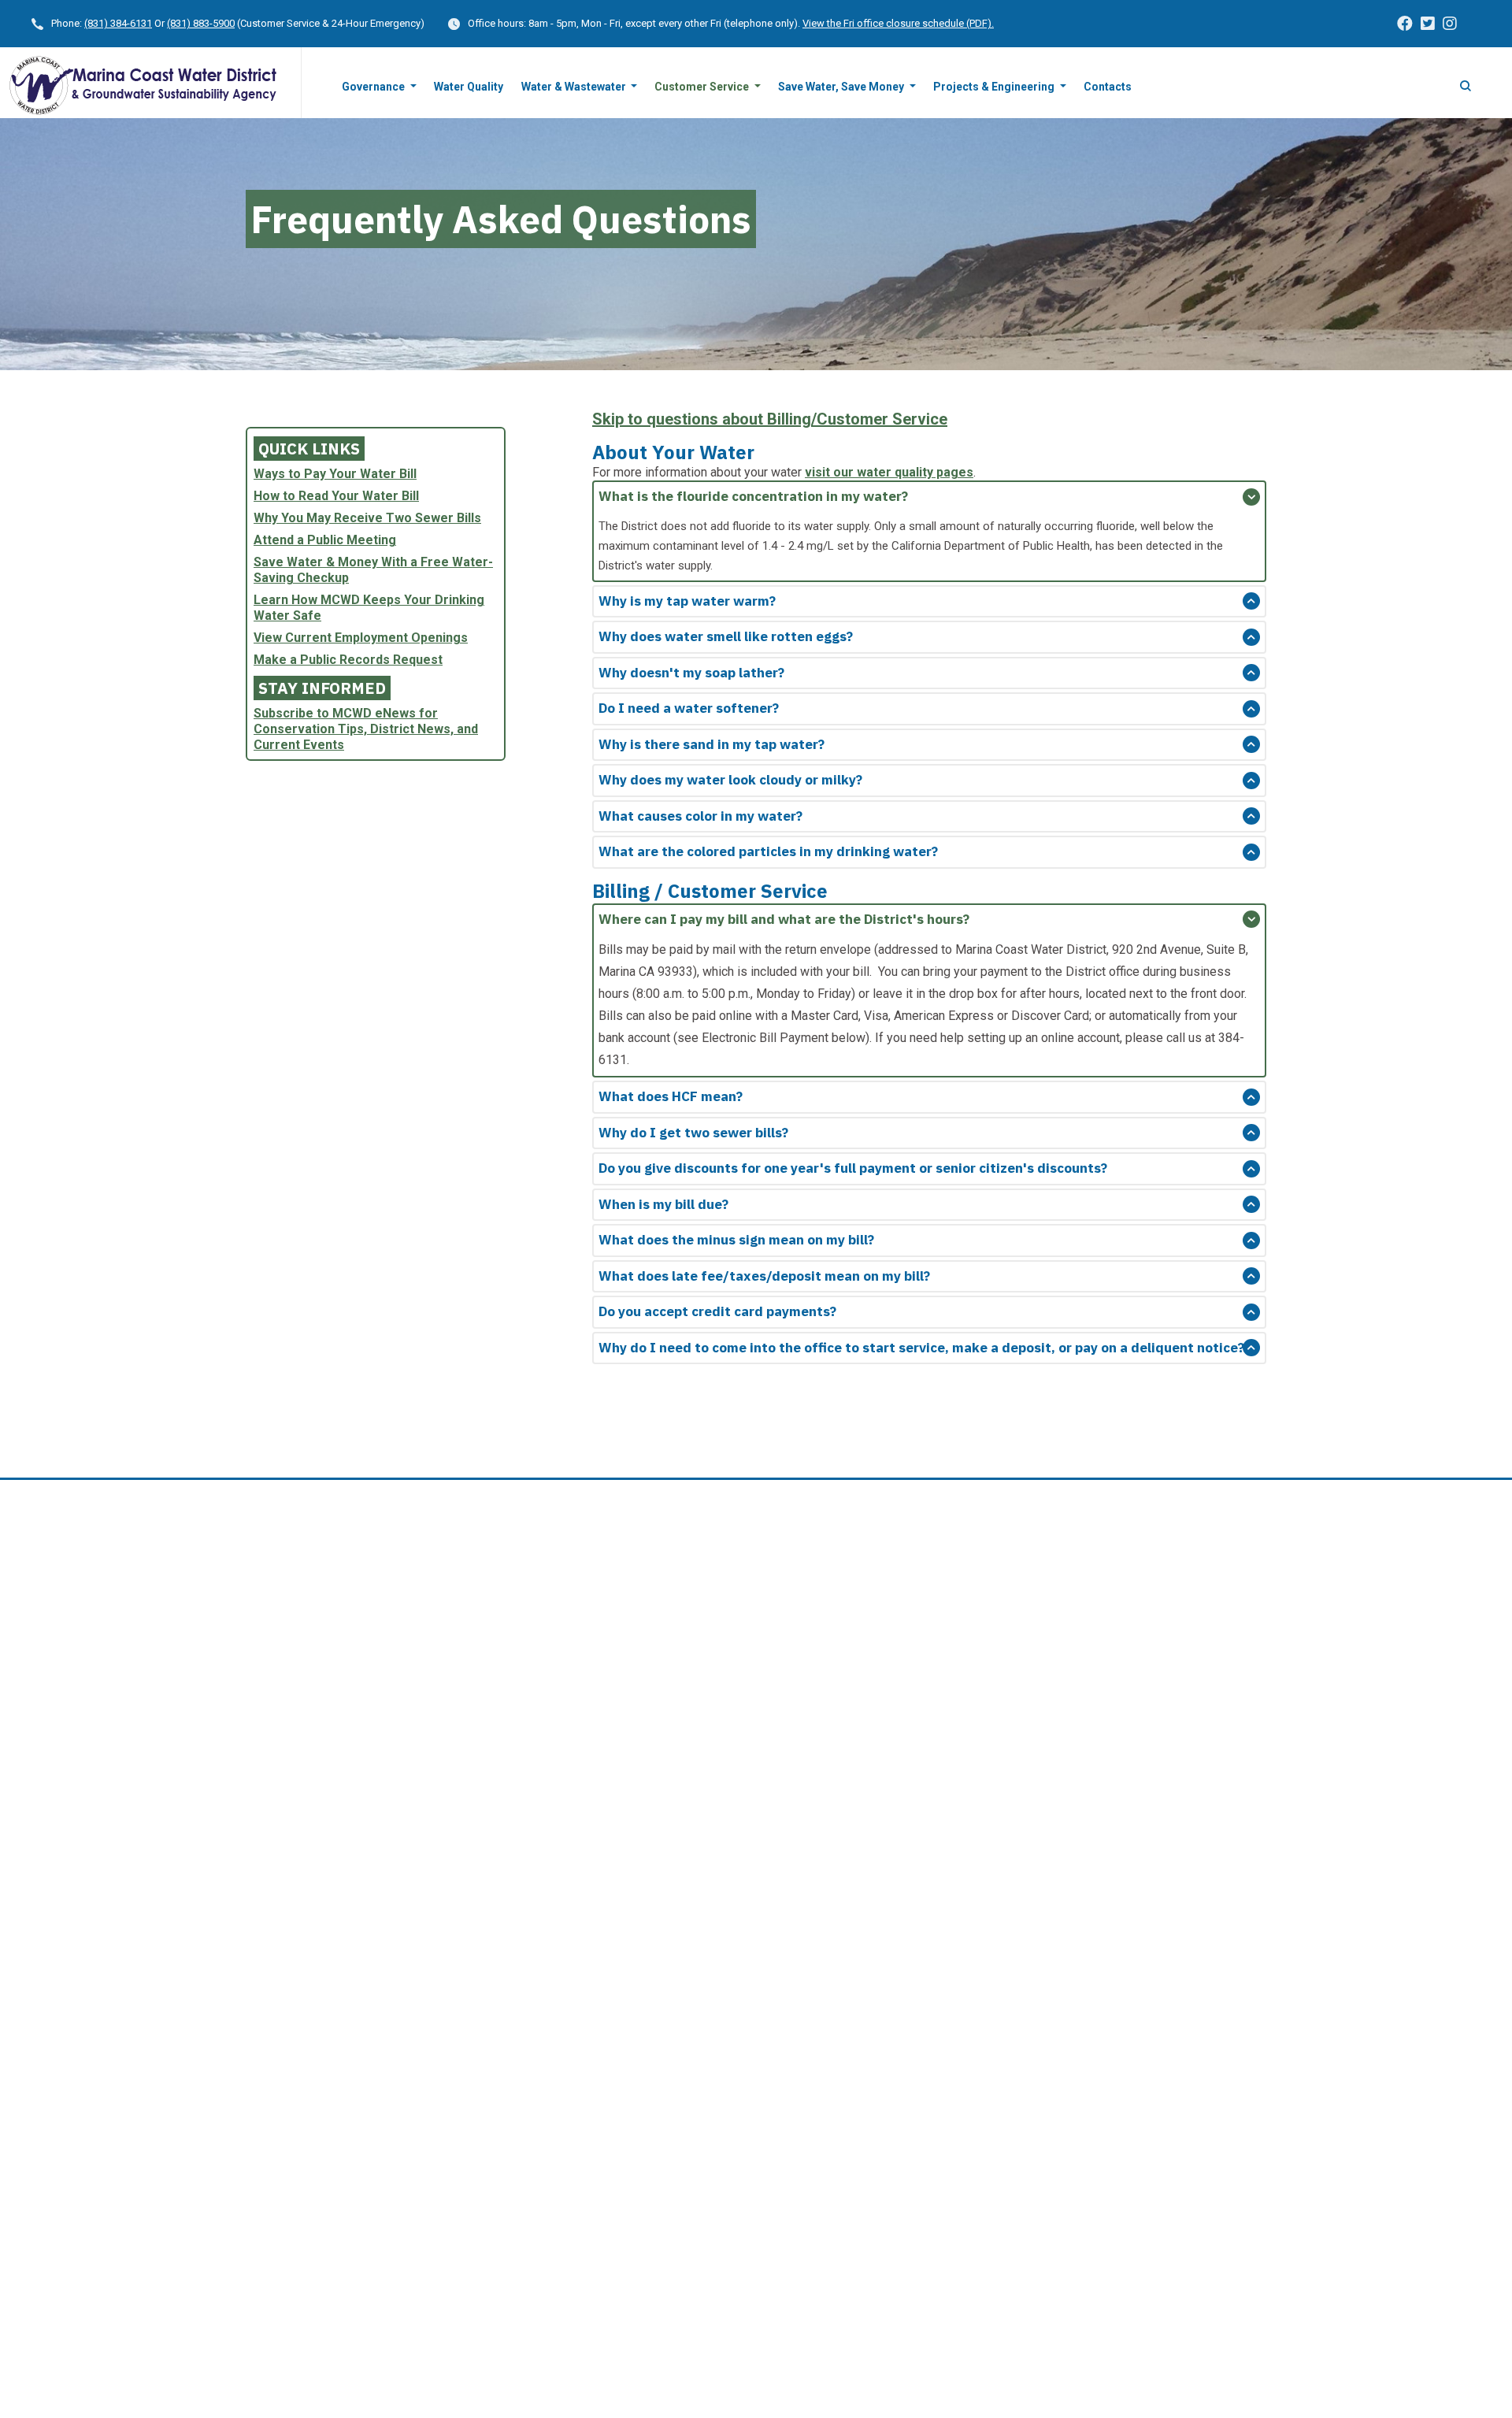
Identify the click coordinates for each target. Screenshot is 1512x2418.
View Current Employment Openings (361, 638)
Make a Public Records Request (348, 660)
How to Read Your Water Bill (336, 496)
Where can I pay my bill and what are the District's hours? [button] (784, 919)
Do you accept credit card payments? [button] (717, 1311)
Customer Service (703, 87)
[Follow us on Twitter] (1428, 24)
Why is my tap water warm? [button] (687, 601)
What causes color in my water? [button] (700, 816)
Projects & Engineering (995, 87)
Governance (374, 87)
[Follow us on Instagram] (1450, 24)
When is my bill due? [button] (663, 1204)
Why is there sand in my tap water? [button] (712, 744)
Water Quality (469, 87)
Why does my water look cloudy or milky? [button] (730, 780)
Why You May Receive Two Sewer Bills (367, 518)
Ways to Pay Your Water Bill (335, 474)
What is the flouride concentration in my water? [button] (753, 496)
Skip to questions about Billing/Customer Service (770, 419)
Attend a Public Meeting (325, 540)
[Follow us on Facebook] (1405, 24)
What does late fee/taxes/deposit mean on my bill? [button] (764, 1276)
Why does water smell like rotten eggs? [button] (726, 636)
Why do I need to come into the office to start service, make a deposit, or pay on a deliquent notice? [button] (921, 1348)
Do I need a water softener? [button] (689, 708)
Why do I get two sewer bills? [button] (693, 1133)
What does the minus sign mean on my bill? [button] (736, 1240)
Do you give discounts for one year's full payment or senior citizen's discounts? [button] (853, 1168)
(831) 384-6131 (118, 23)
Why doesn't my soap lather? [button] (691, 673)
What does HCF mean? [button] (671, 1096)
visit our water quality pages (889, 472)
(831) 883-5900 (201, 23)
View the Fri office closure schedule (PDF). (898, 23)
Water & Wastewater (575, 87)
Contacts (1108, 87)
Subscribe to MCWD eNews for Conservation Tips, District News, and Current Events (366, 729)
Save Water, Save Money (842, 87)
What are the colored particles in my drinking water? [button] (768, 851)
